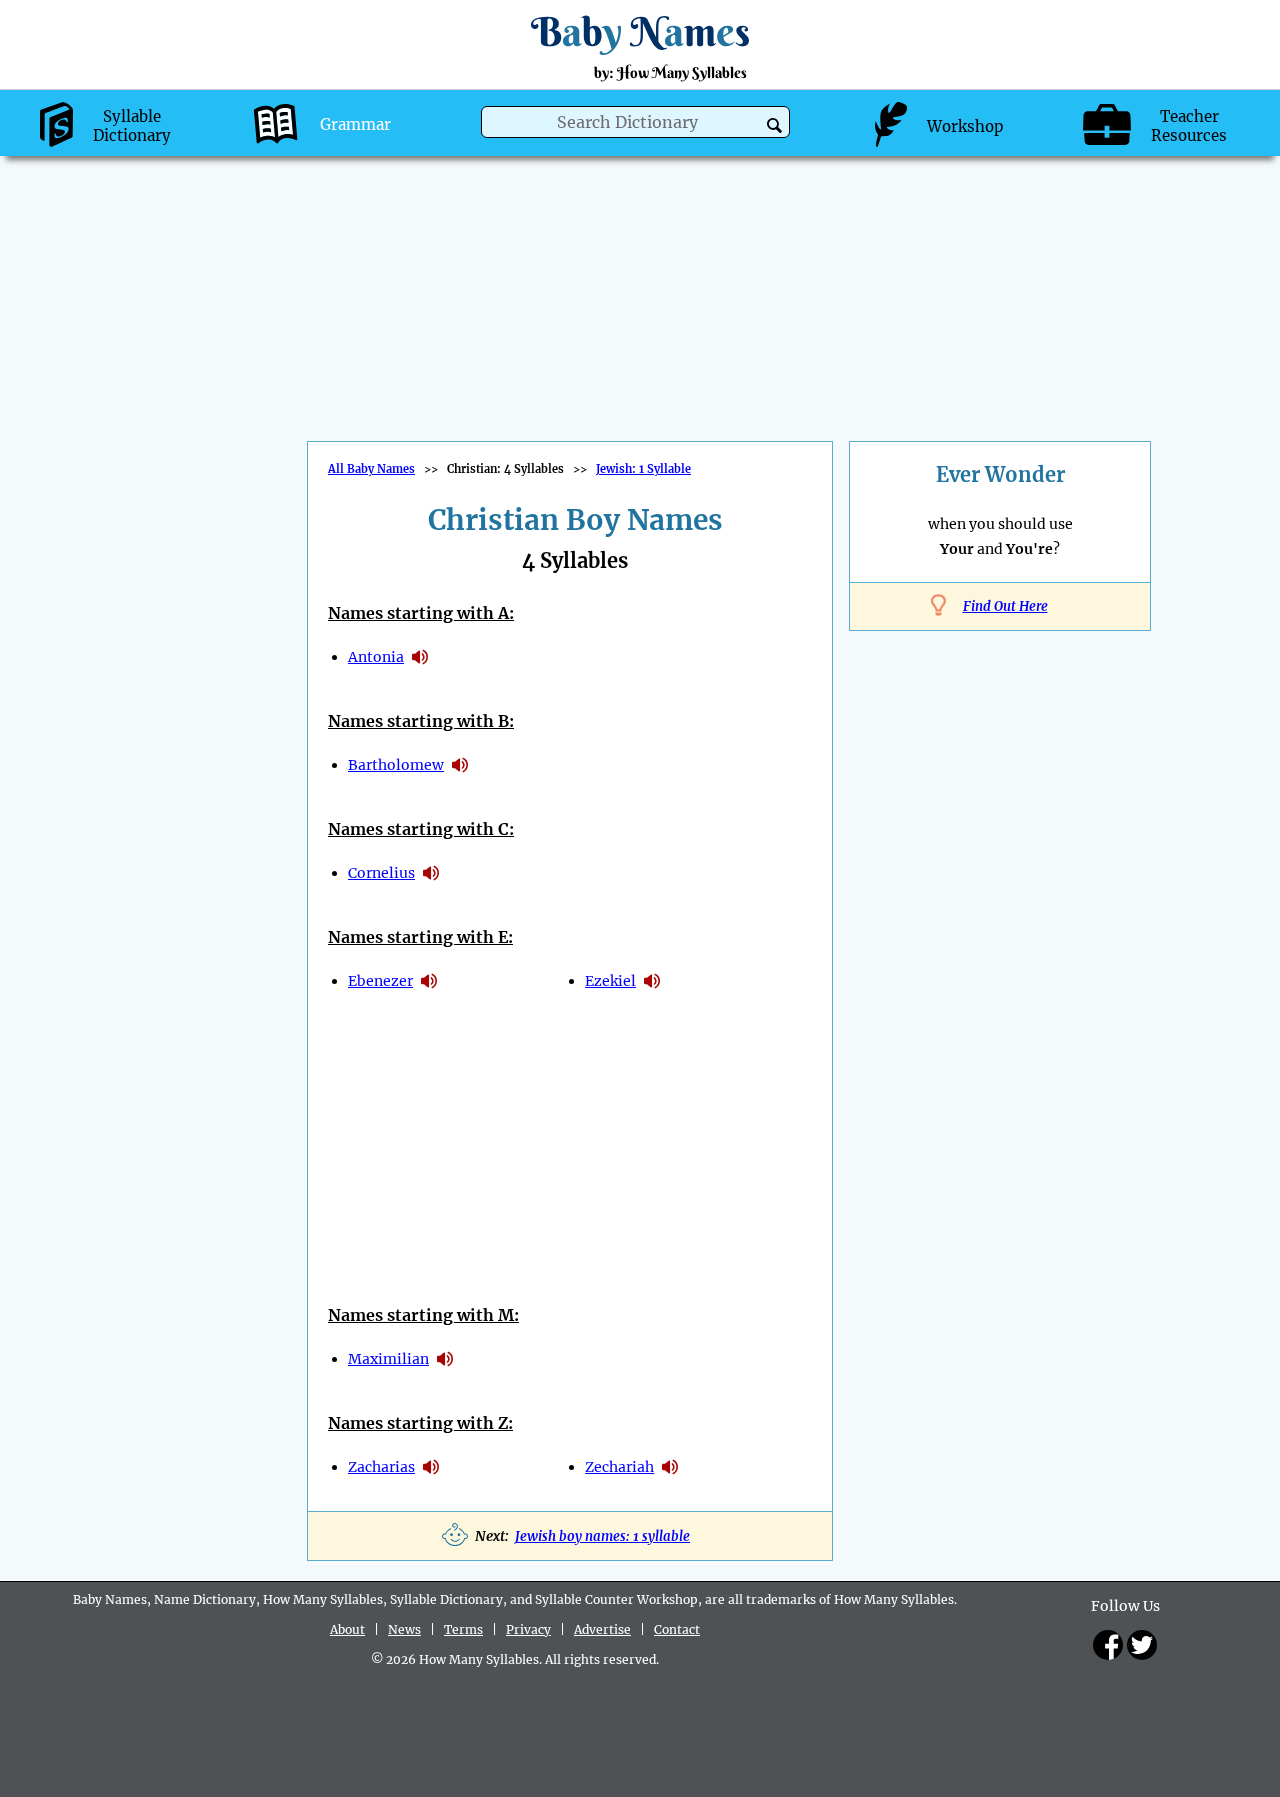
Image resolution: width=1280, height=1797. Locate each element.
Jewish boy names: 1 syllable (602, 1536)
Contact (677, 1629)
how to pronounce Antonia (420, 657)
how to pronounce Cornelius (431, 873)
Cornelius (381, 873)
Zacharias (381, 1467)
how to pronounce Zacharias (431, 1467)
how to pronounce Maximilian (445, 1359)
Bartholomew (396, 765)
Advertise (602, 1629)
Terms (463, 1629)
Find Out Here (1005, 606)
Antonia (376, 657)
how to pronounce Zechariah (670, 1467)
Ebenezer (380, 981)
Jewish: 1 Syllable (643, 469)
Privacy (528, 1629)
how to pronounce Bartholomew (460, 765)
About (347, 1629)
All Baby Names (371, 469)
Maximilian (388, 1359)
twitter (1142, 1645)
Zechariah (619, 1467)
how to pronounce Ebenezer (429, 981)
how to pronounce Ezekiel (652, 981)
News (404, 1629)
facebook (1108, 1645)
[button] (774, 125)
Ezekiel (610, 981)
